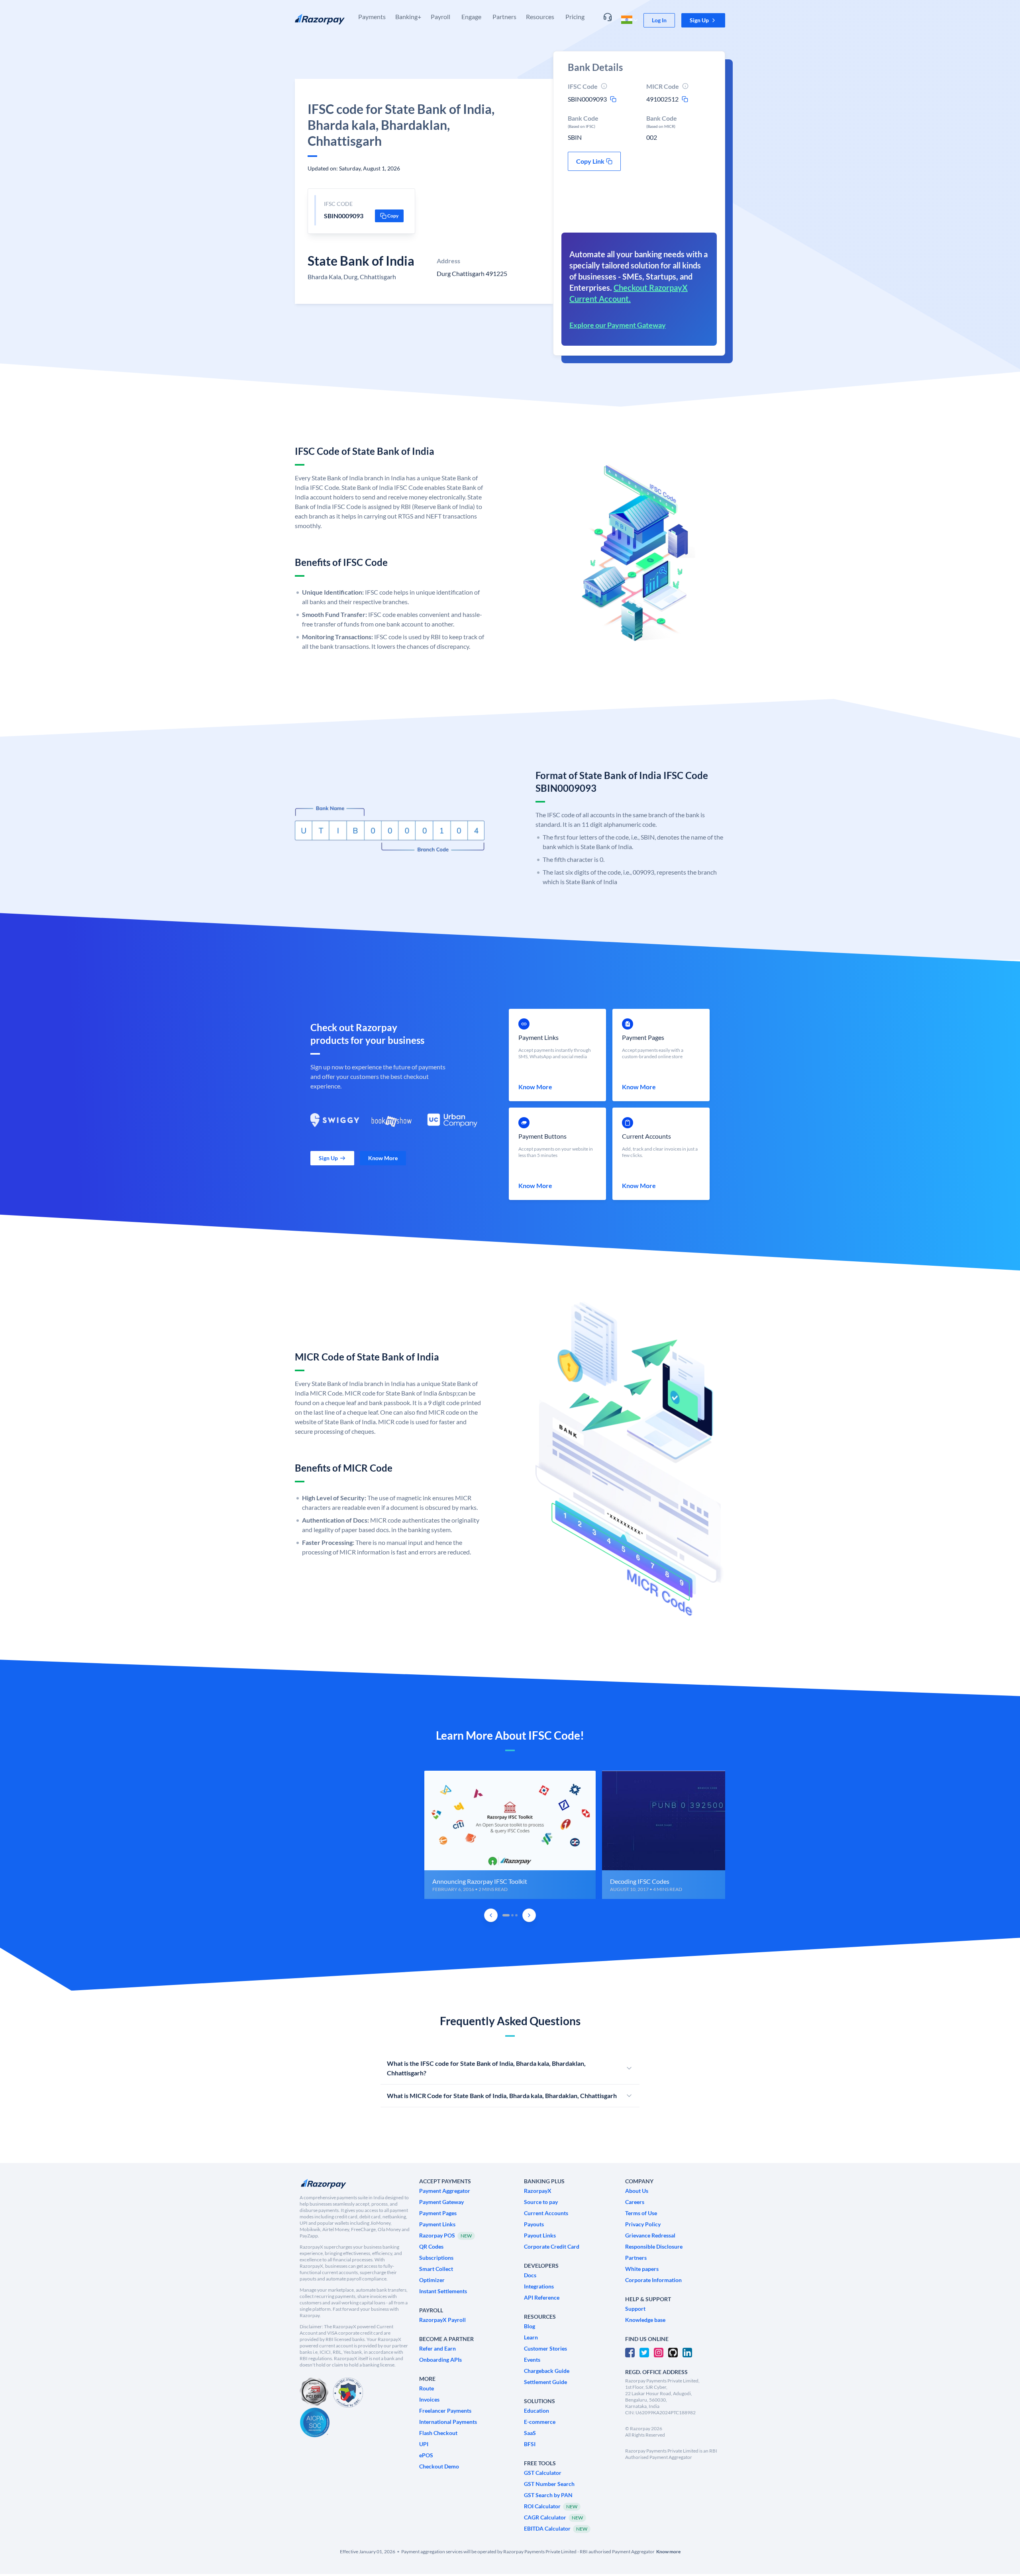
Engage (471, 17)
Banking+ (408, 17)
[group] (510, 1835)
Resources (540, 17)
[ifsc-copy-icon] (613, 99)
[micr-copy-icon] (685, 99)
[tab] (506, 1915)
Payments (372, 17)
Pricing (575, 17)
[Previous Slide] (491, 1915)
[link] (659, 20)
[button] (703, 20)
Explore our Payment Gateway (618, 325)
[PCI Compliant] (314, 2393)
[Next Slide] (529, 1915)
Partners (504, 17)
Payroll (440, 17)
